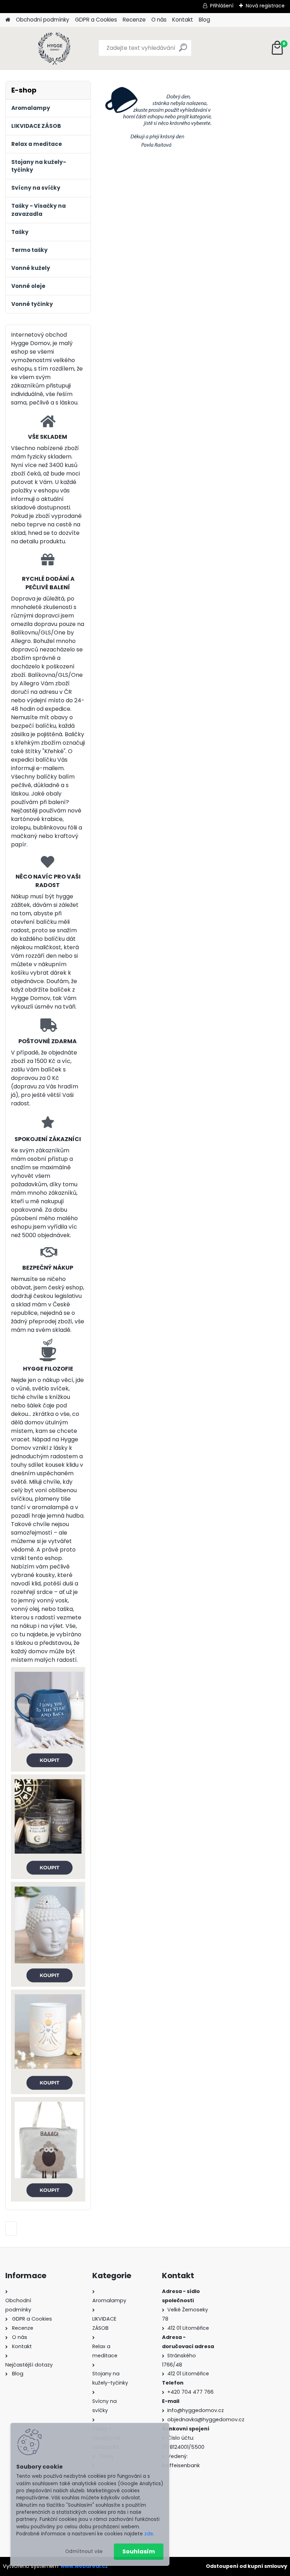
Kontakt (183, 20)
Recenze (134, 20)
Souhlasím (139, 2551)
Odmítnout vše (84, 2551)
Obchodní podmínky (43, 20)
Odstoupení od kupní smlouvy (246, 2566)
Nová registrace (265, 6)
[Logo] (54, 48)
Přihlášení (222, 6)
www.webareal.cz (84, 2566)
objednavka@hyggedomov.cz (206, 2420)
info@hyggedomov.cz (196, 2410)
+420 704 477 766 (190, 2392)
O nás (159, 20)
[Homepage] (8, 20)
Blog (204, 20)
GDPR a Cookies (96, 20)
